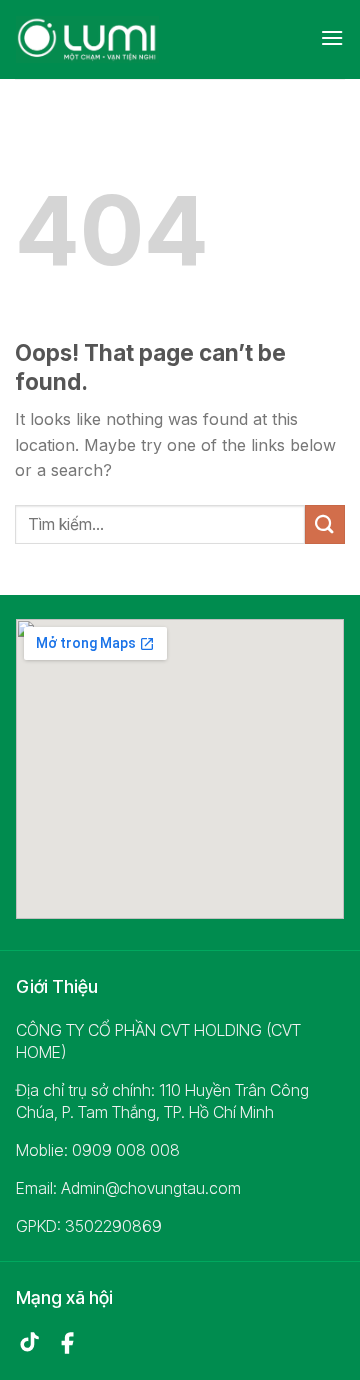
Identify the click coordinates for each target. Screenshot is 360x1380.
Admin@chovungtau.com (151, 1188)
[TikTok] (29, 1343)
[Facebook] (67, 1343)
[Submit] (325, 524)
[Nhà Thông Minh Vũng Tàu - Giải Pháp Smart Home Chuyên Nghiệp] (104, 39)
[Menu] (332, 37)
